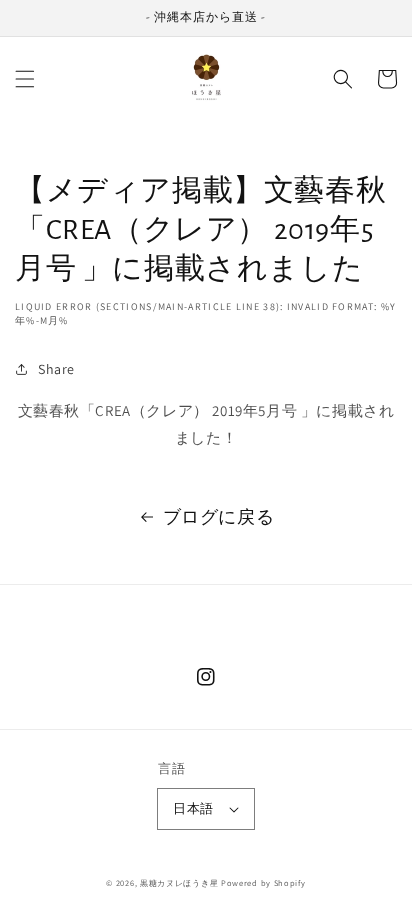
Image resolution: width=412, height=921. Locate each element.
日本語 (193, 808)
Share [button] (56, 369)
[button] (25, 79)
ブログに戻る (219, 516)
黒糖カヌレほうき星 (179, 882)
